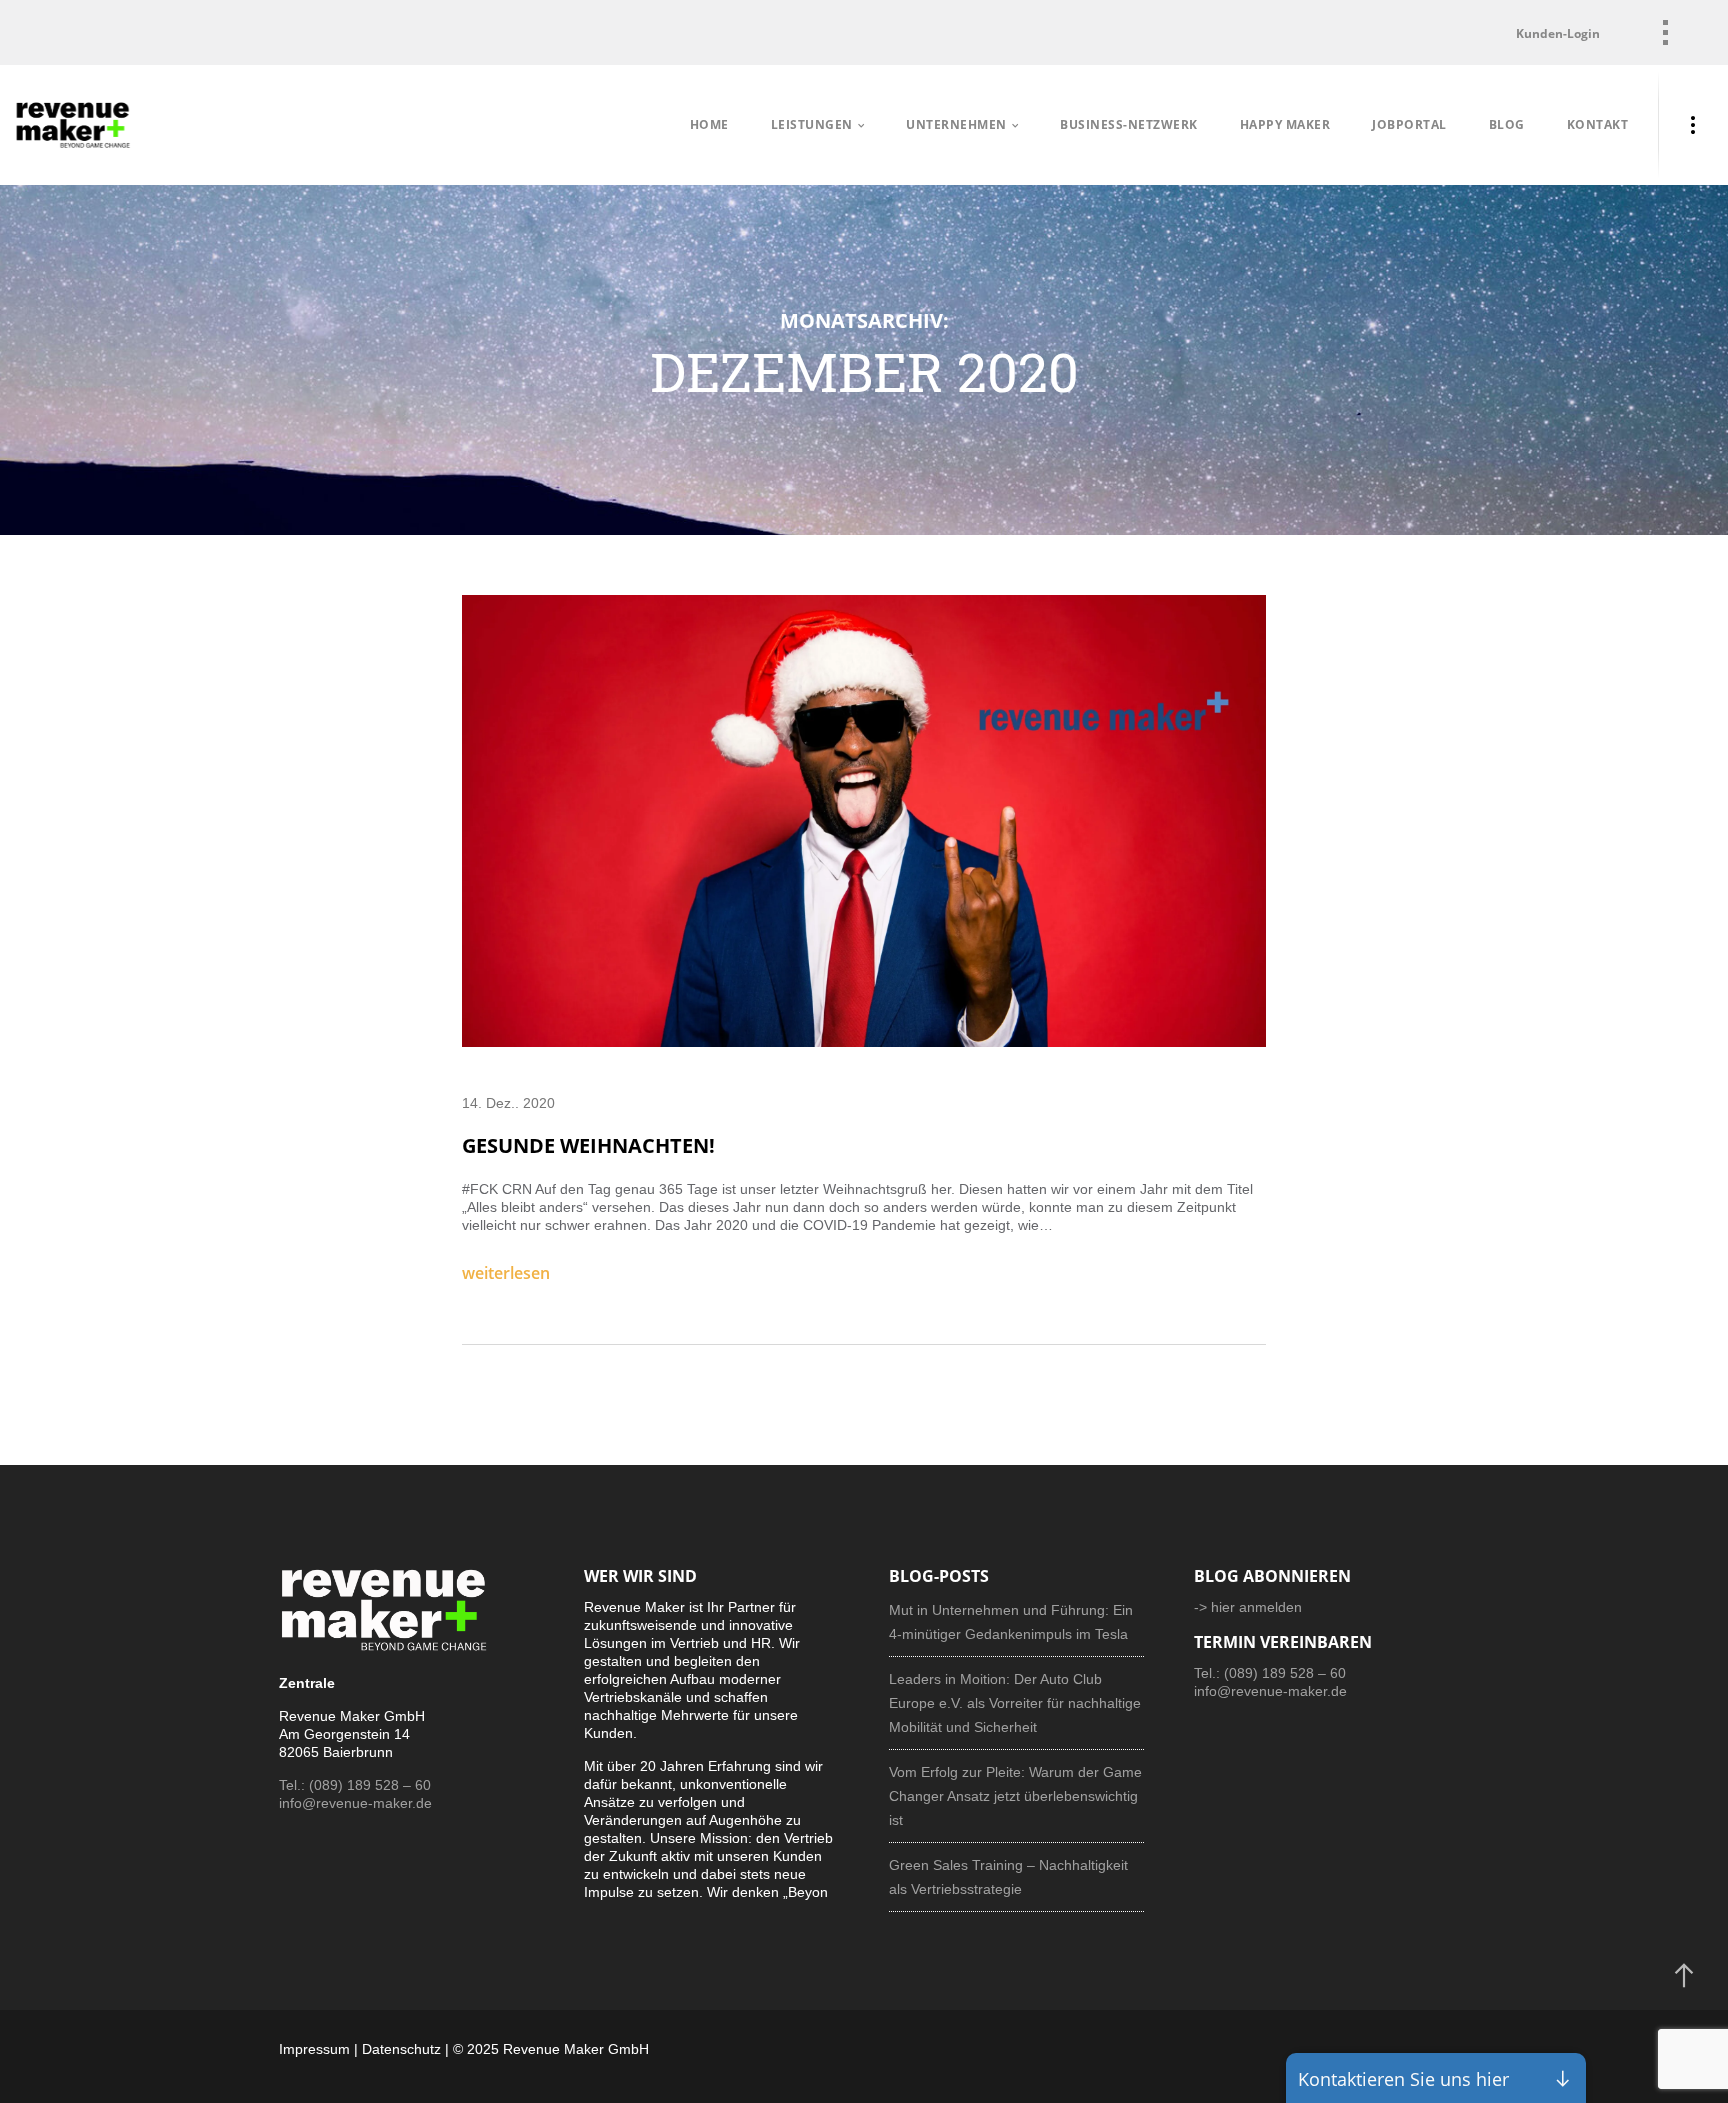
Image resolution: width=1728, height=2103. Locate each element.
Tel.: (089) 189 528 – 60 (355, 1785)
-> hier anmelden (1248, 1607)
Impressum (314, 2049)
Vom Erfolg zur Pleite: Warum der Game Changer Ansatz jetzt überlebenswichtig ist (1015, 1796)
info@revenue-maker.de (355, 1803)
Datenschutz (401, 2049)
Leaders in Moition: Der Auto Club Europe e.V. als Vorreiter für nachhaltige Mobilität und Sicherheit (1015, 1703)
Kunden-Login (1558, 33)
